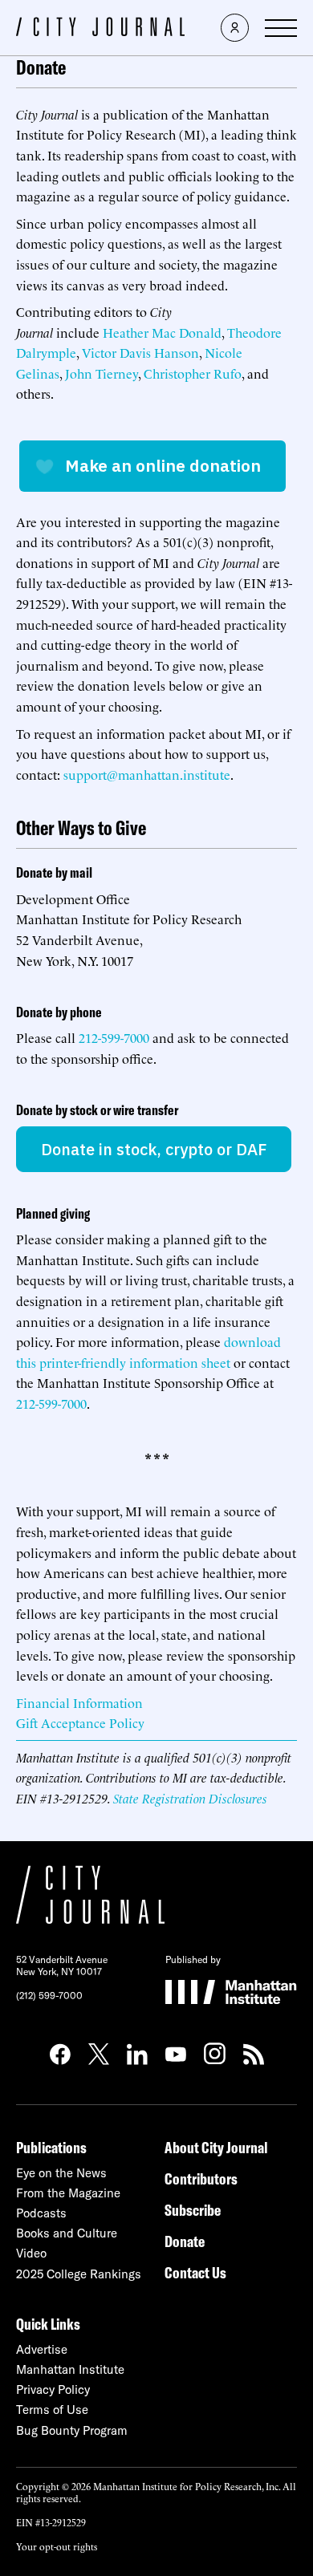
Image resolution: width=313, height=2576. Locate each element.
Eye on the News (61, 2173)
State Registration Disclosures (190, 1798)
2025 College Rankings (79, 2274)
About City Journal (216, 2147)
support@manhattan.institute (147, 774)
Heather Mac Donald (162, 332)
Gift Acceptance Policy (80, 1722)
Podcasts (41, 2213)
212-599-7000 (114, 1037)
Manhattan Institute (70, 2369)
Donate (185, 2241)
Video (31, 2253)
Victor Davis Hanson (140, 352)
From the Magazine (68, 2193)
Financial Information (79, 1702)
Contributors (201, 2178)
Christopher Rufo (193, 373)
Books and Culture (67, 2233)
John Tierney (102, 373)
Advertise (42, 2349)
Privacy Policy (53, 2389)
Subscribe (193, 2210)
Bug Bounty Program (72, 2430)
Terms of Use (52, 2410)
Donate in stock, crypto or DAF (154, 1149)
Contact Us (195, 2272)
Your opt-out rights (57, 2546)
